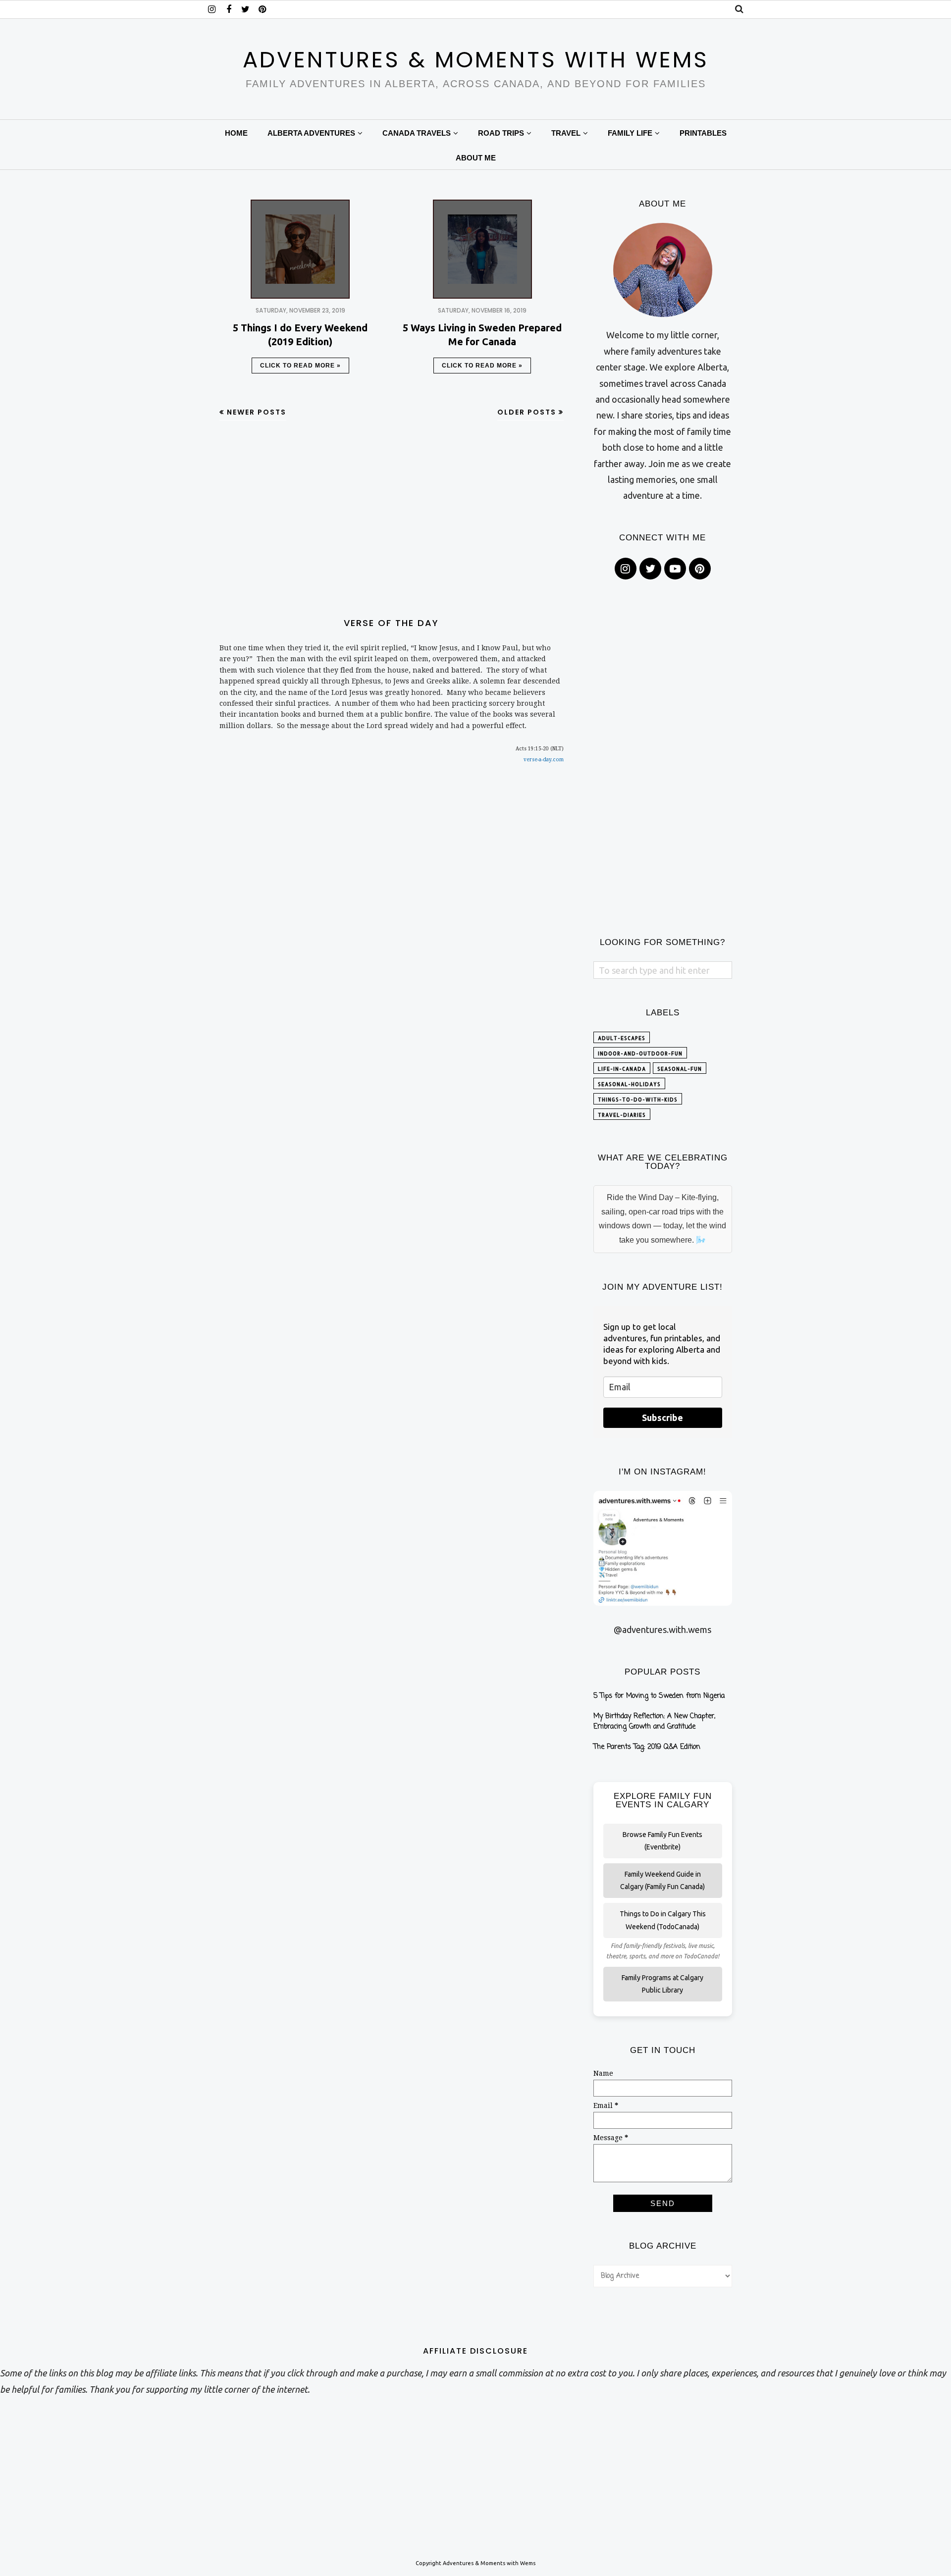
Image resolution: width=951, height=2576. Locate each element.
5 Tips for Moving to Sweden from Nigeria (659, 1696)
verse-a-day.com (544, 760)
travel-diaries (622, 1115)
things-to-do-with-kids (638, 1100)
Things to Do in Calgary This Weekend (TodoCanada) (663, 1920)
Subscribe (662, 1418)
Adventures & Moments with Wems (476, 60)
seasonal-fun (680, 1069)
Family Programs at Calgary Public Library (662, 1984)
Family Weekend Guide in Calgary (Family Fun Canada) (662, 1880)
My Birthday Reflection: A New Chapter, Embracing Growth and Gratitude (654, 1722)
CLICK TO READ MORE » (300, 366)
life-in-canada (622, 1069)
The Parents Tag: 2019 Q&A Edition (647, 1747)
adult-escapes (622, 1038)
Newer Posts (257, 412)
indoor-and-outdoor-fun (640, 1053)
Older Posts (527, 412)
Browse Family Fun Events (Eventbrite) (662, 1841)
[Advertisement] (392, 520)
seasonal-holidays (629, 1084)
